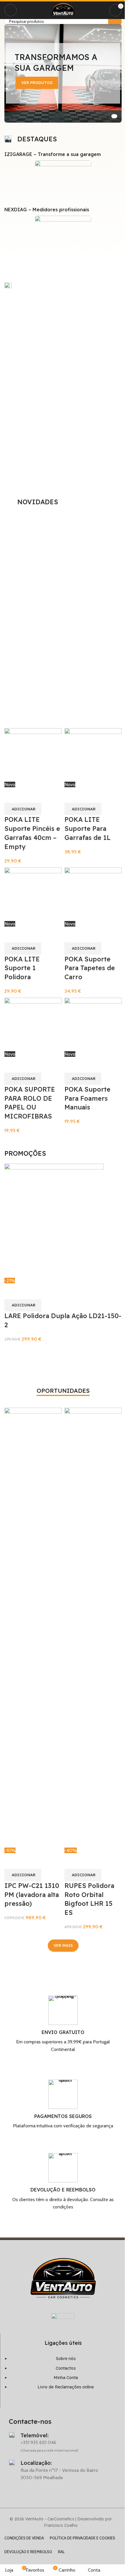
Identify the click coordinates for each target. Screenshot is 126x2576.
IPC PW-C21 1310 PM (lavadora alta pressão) (32, 1895)
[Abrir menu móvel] (11, 10)
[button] (23, 1305)
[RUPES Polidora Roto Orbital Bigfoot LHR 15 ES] (93, 1627)
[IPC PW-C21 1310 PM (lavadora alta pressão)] (33, 1627)
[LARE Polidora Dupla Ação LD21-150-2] (54, 1220)
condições (63, 2207)
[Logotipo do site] (63, 10)
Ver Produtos (37, 83)
